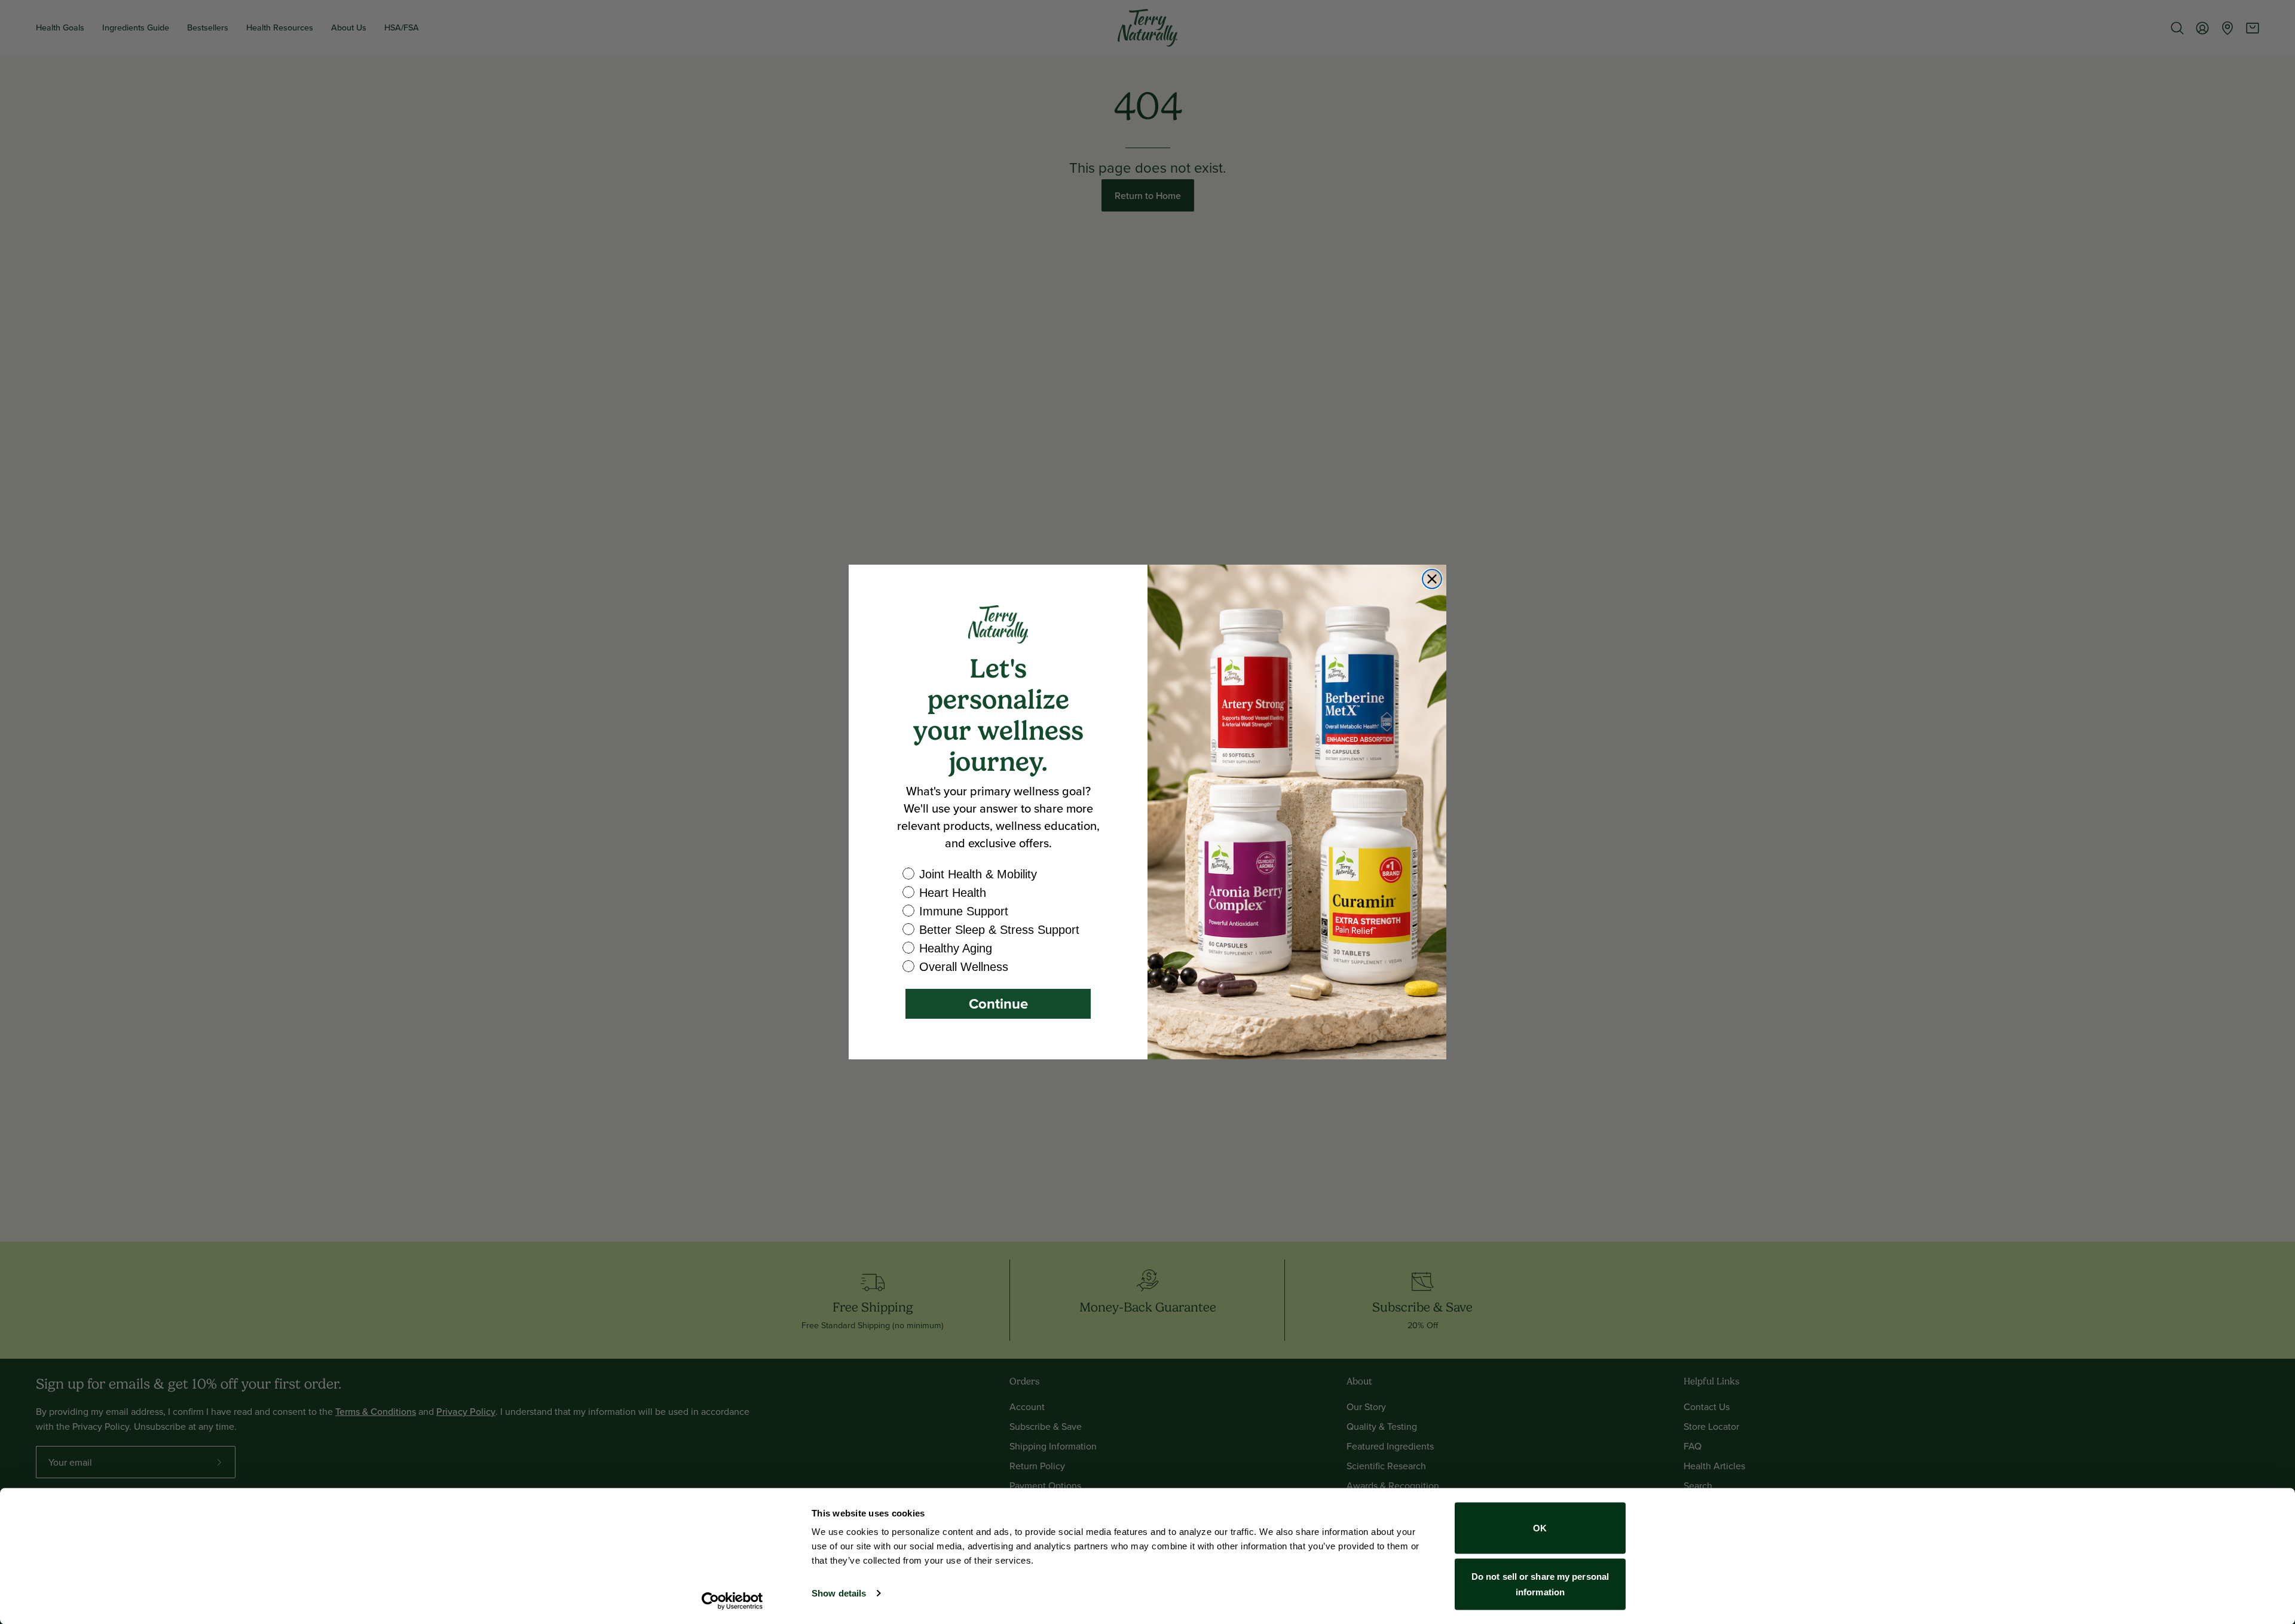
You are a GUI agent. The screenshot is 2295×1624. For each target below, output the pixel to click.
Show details (839, 1593)
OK (1540, 1528)
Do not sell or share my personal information (1540, 1584)
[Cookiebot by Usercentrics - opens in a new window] (732, 1601)
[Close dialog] (1432, 579)
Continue (998, 1003)
